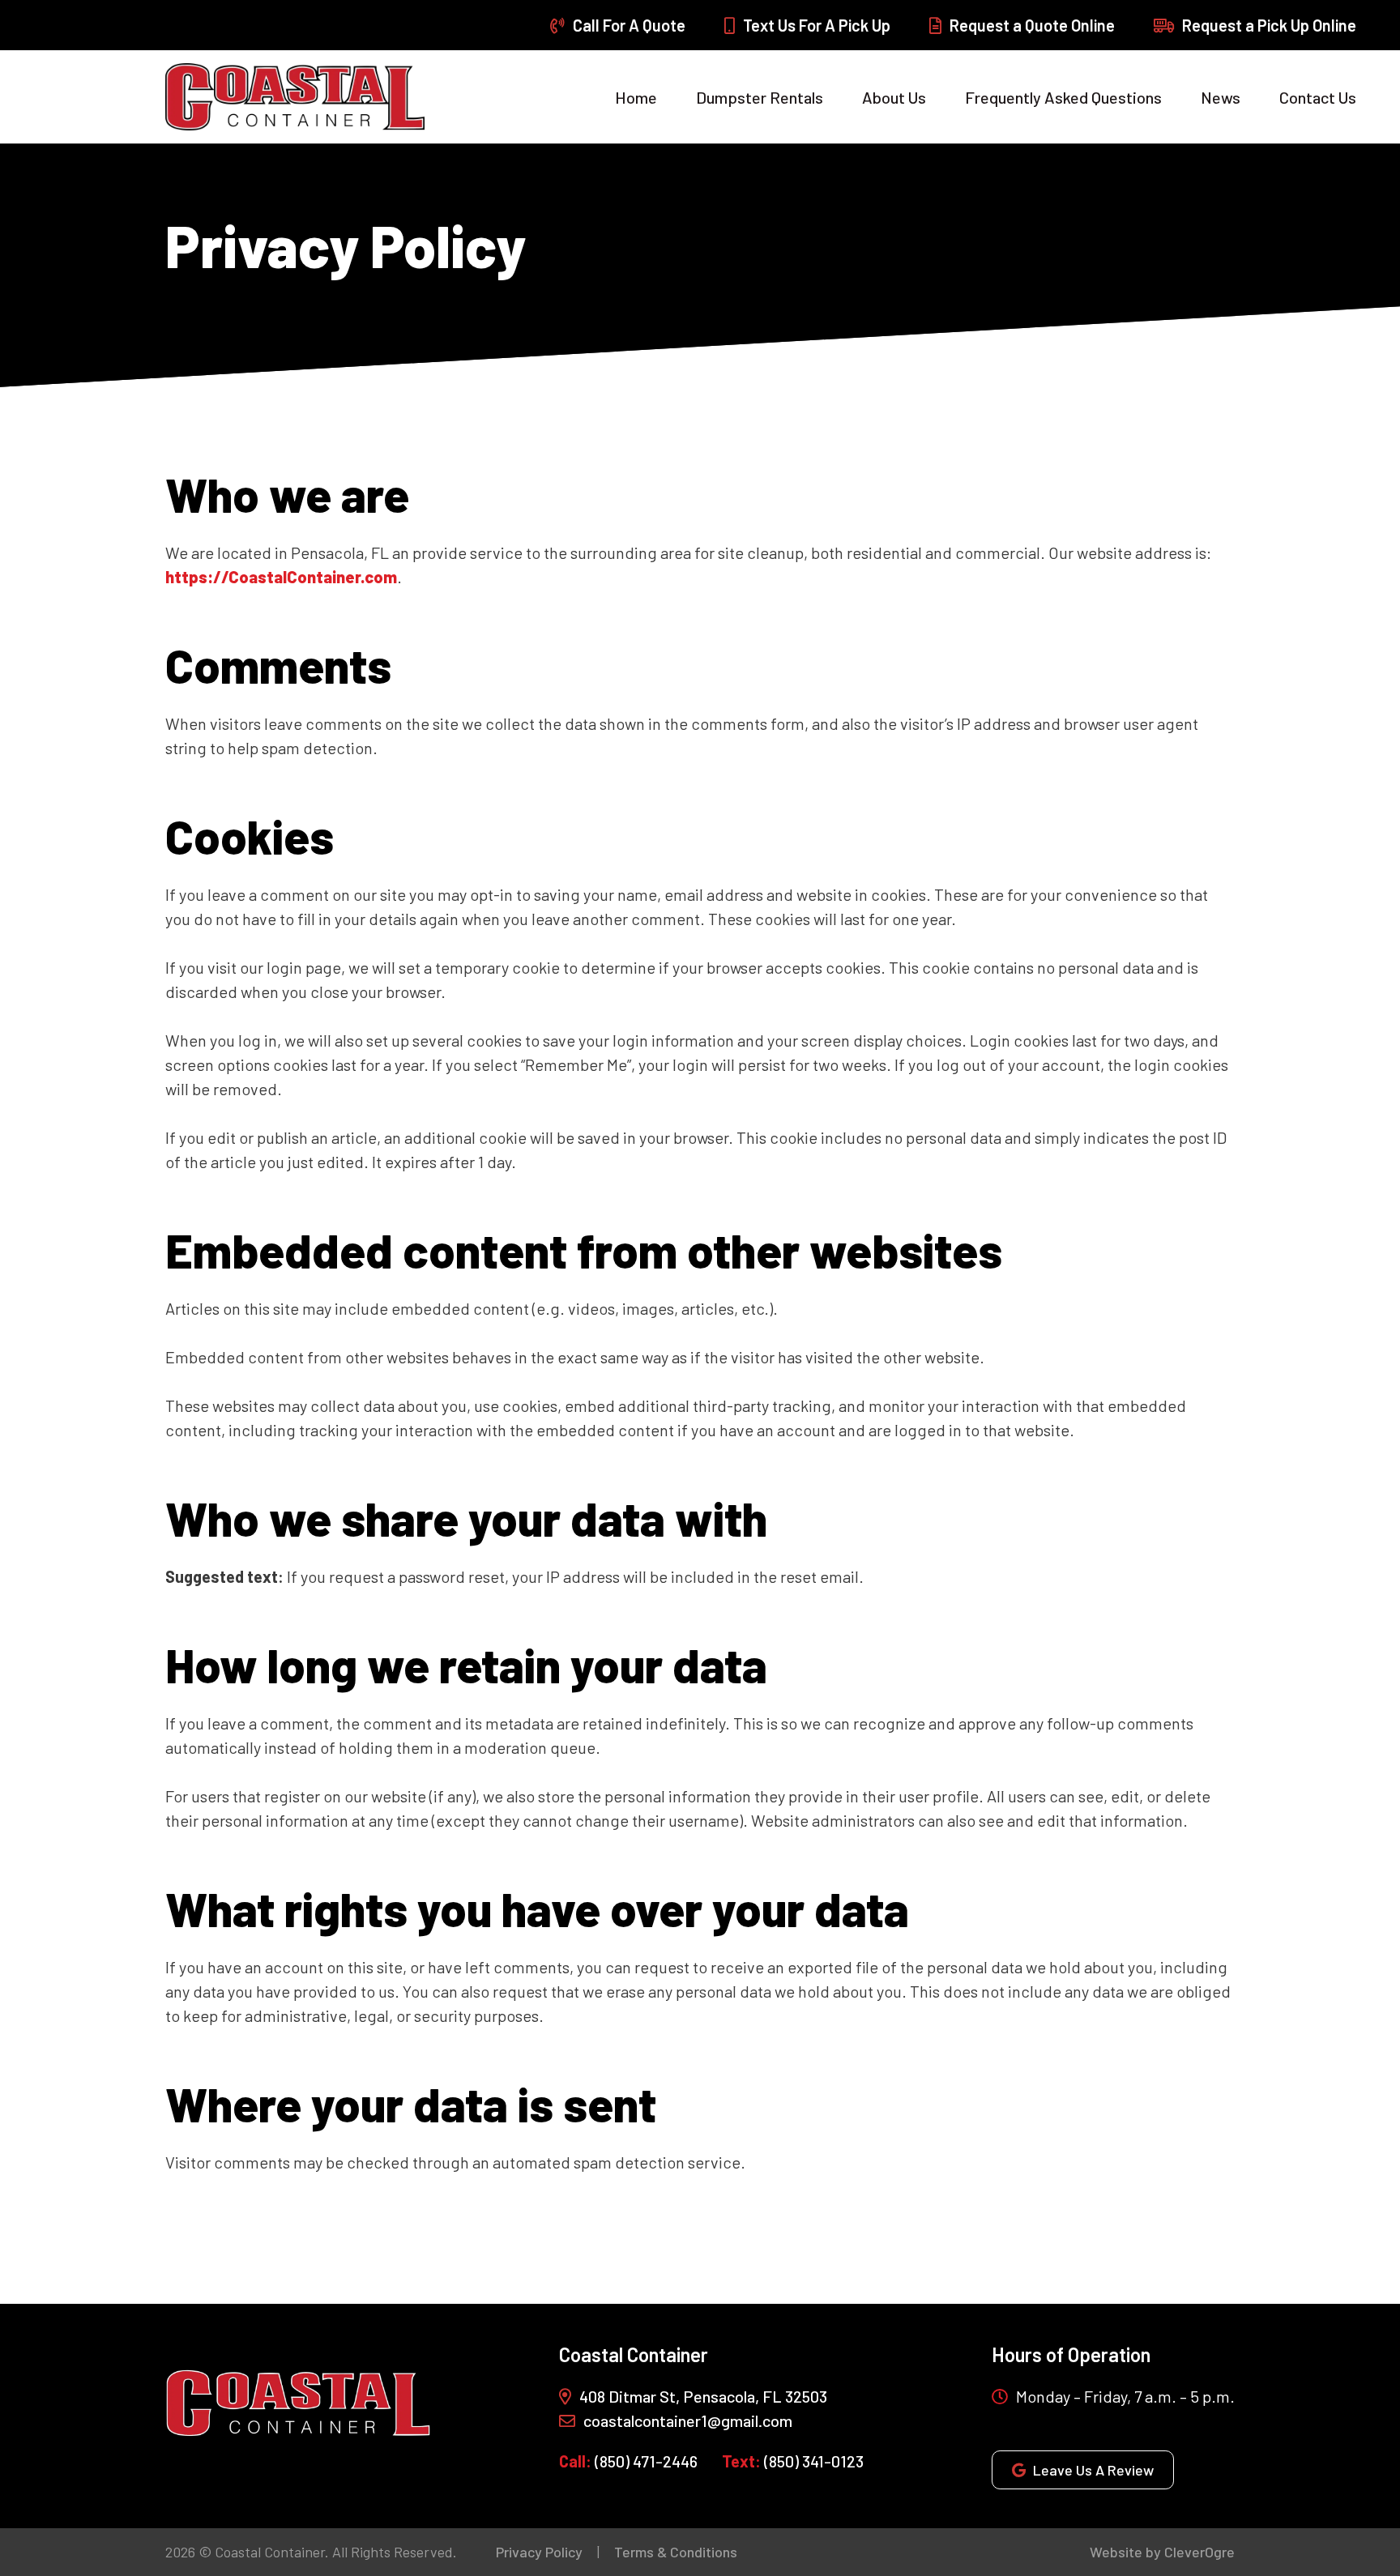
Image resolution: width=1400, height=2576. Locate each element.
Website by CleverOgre (1162, 2552)
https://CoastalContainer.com (281, 577)
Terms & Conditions (676, 2552)
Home (636, 97)
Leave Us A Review (1093, 2470)
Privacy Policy (539, 2552)
